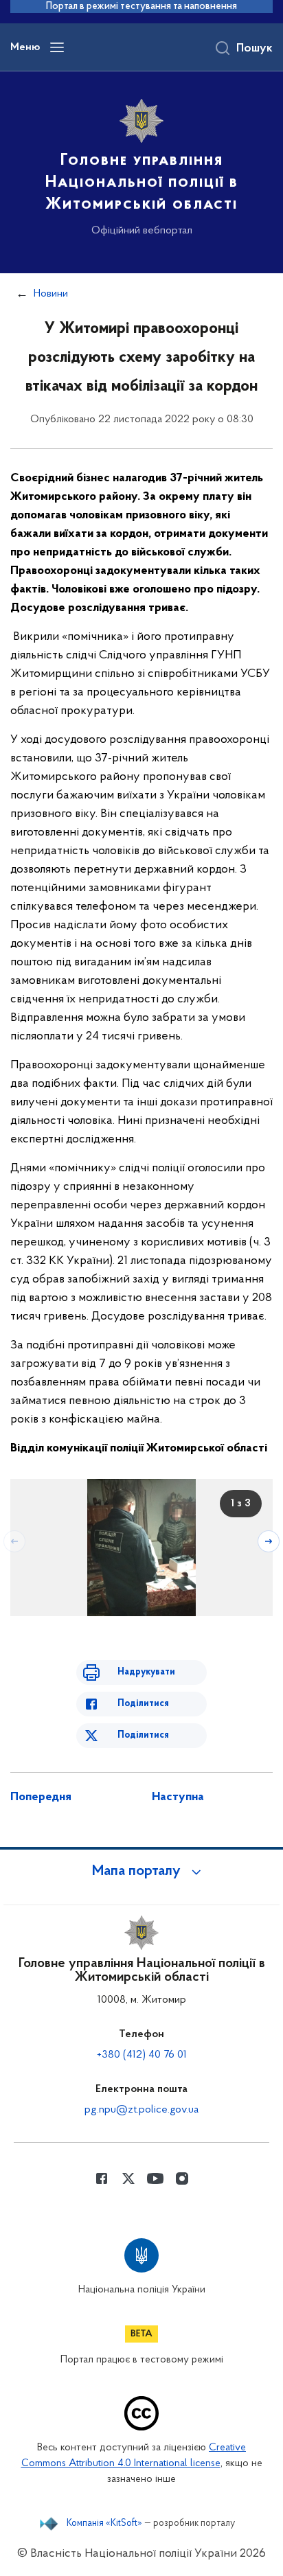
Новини (51, 294)
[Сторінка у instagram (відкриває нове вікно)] (182, 2178)
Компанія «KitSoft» (104, 2524)
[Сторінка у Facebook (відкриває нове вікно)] (102, 2178)
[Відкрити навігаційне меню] (57, 47)
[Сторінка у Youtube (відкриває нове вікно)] (155, 2178)
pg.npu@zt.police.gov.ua (141, 2110)
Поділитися (143, 1704)
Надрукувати (146, 1672)
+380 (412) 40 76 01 (142, 2055)
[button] (141, 1872)
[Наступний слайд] (269, 1541)
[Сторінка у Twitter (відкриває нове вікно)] (128, 2178)
